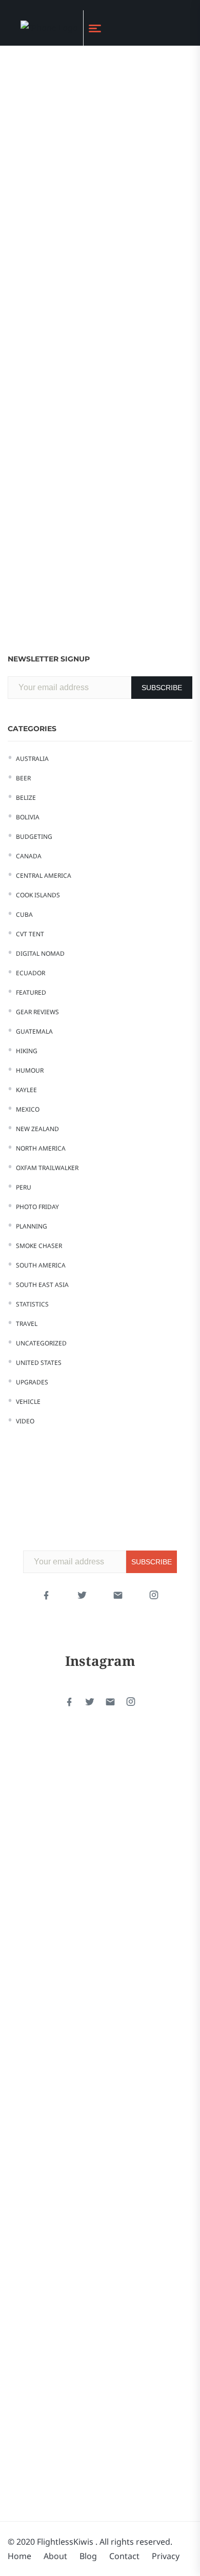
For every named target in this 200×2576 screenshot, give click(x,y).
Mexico (28, 1109)
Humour (30, 1070)
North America (41, 1148)
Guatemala (34, 1031)
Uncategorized (41, 1343)
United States (39, 1363)
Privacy (166, 2556)
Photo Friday (37, 1207)
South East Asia (42, 1285)
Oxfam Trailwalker (47, 1168)
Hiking (27, 1051)
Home (19, 2556)
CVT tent (30, 934)
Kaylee (26, 1090)
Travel (27, 1324)
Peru (24, 1187)
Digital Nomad (40, 953)
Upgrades (32, 1382)
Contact (124, 2556)
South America (41, 1265)
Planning (32, 1226)
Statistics (32, 1304)
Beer (23, 778)
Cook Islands (38, 895)
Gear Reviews (37, 1012)
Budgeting (34, 837)
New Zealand (37, 1129)
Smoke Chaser (39, 1246)
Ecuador (31, 973)
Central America (44, 876)
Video (25, 1421)
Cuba (24, 914)
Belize (26, 798)
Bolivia (28, 817)
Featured (31, 992)
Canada (29, 856)
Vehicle (28, 1402)
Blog (88, 2556)
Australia (32, 759)
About (55, 2556)
